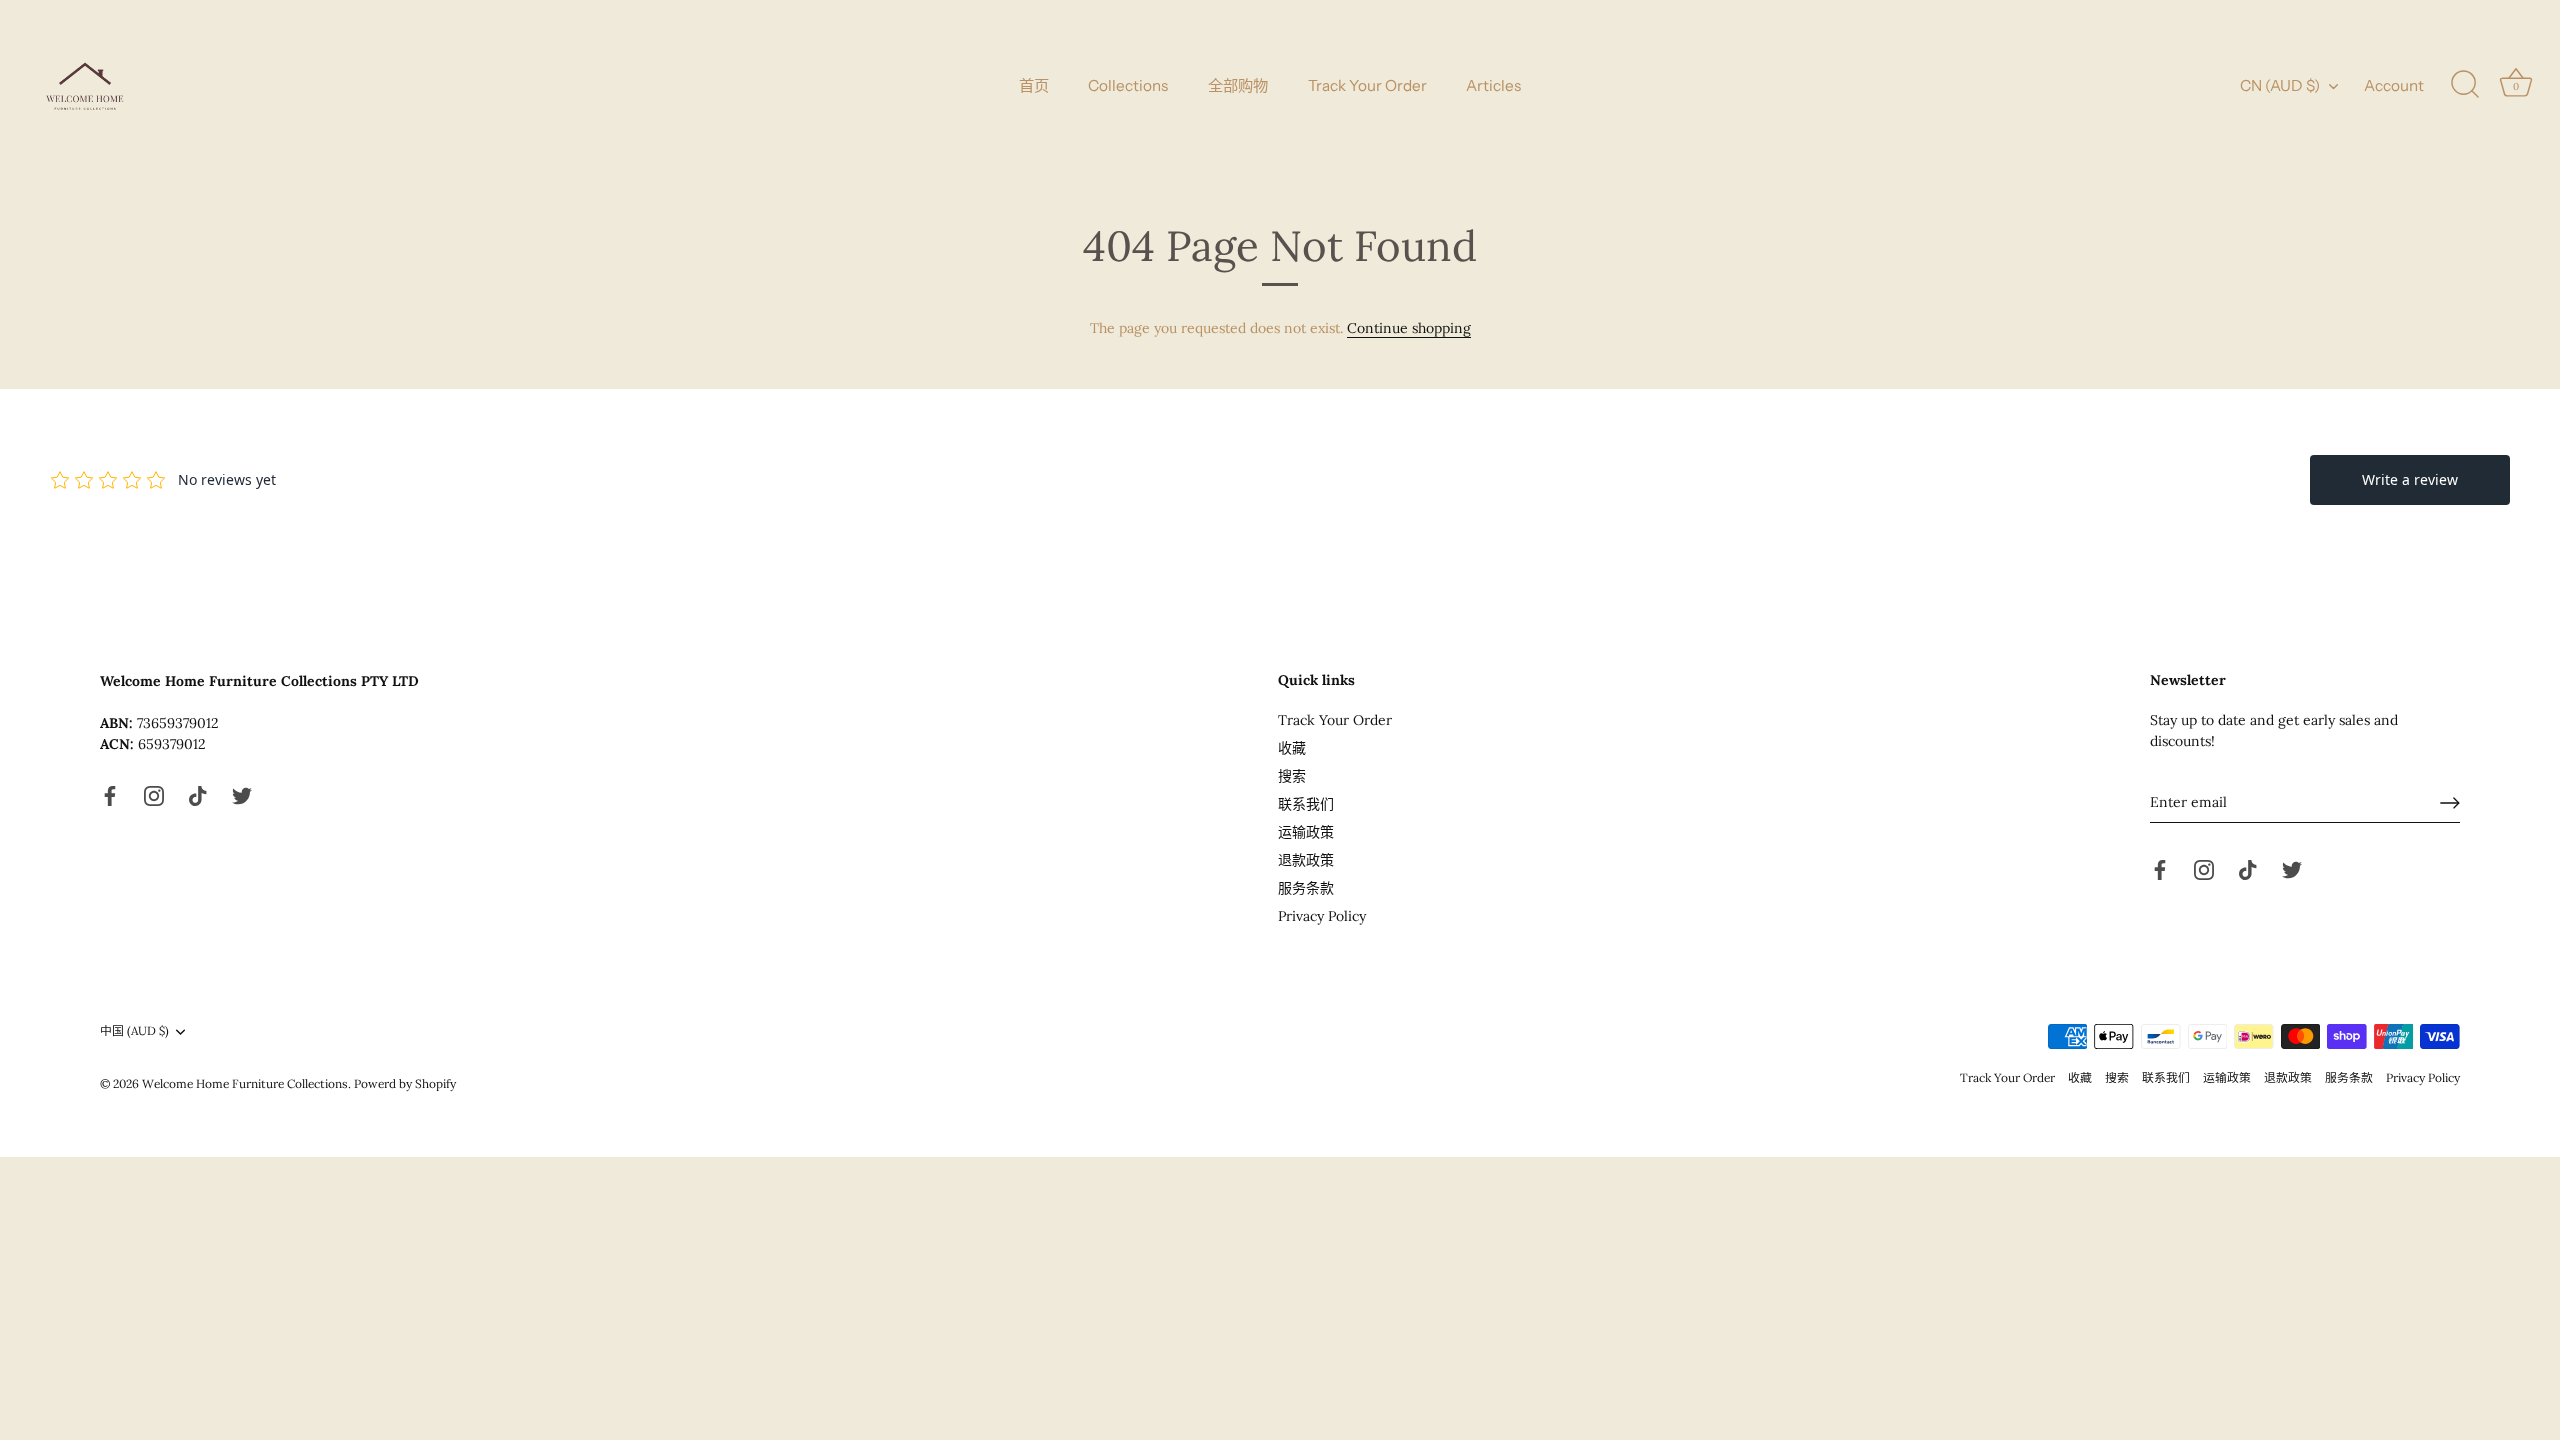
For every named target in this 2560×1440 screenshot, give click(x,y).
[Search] (2465, 85)
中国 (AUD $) (134, 1031)
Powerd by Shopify (405, 1083)
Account (2394, 85)
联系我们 (1306, 804)
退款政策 (1306, 860)
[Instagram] (154, 795)
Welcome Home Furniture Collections (245, 1083)
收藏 (1292, 748)
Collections (1128, 85)
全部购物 (1238, 85)
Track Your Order (1367, 85)
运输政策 (1306, 832)
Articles (1493, 85)
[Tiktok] (198, 795)
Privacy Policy (1322, 916)
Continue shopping (1409, 328)
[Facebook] (110, 795)
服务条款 (1306, 888)
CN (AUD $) (2280, 85)
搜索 (1292, 776)
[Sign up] (2450, 803)
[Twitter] (242, 795)
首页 (1034, 85)
